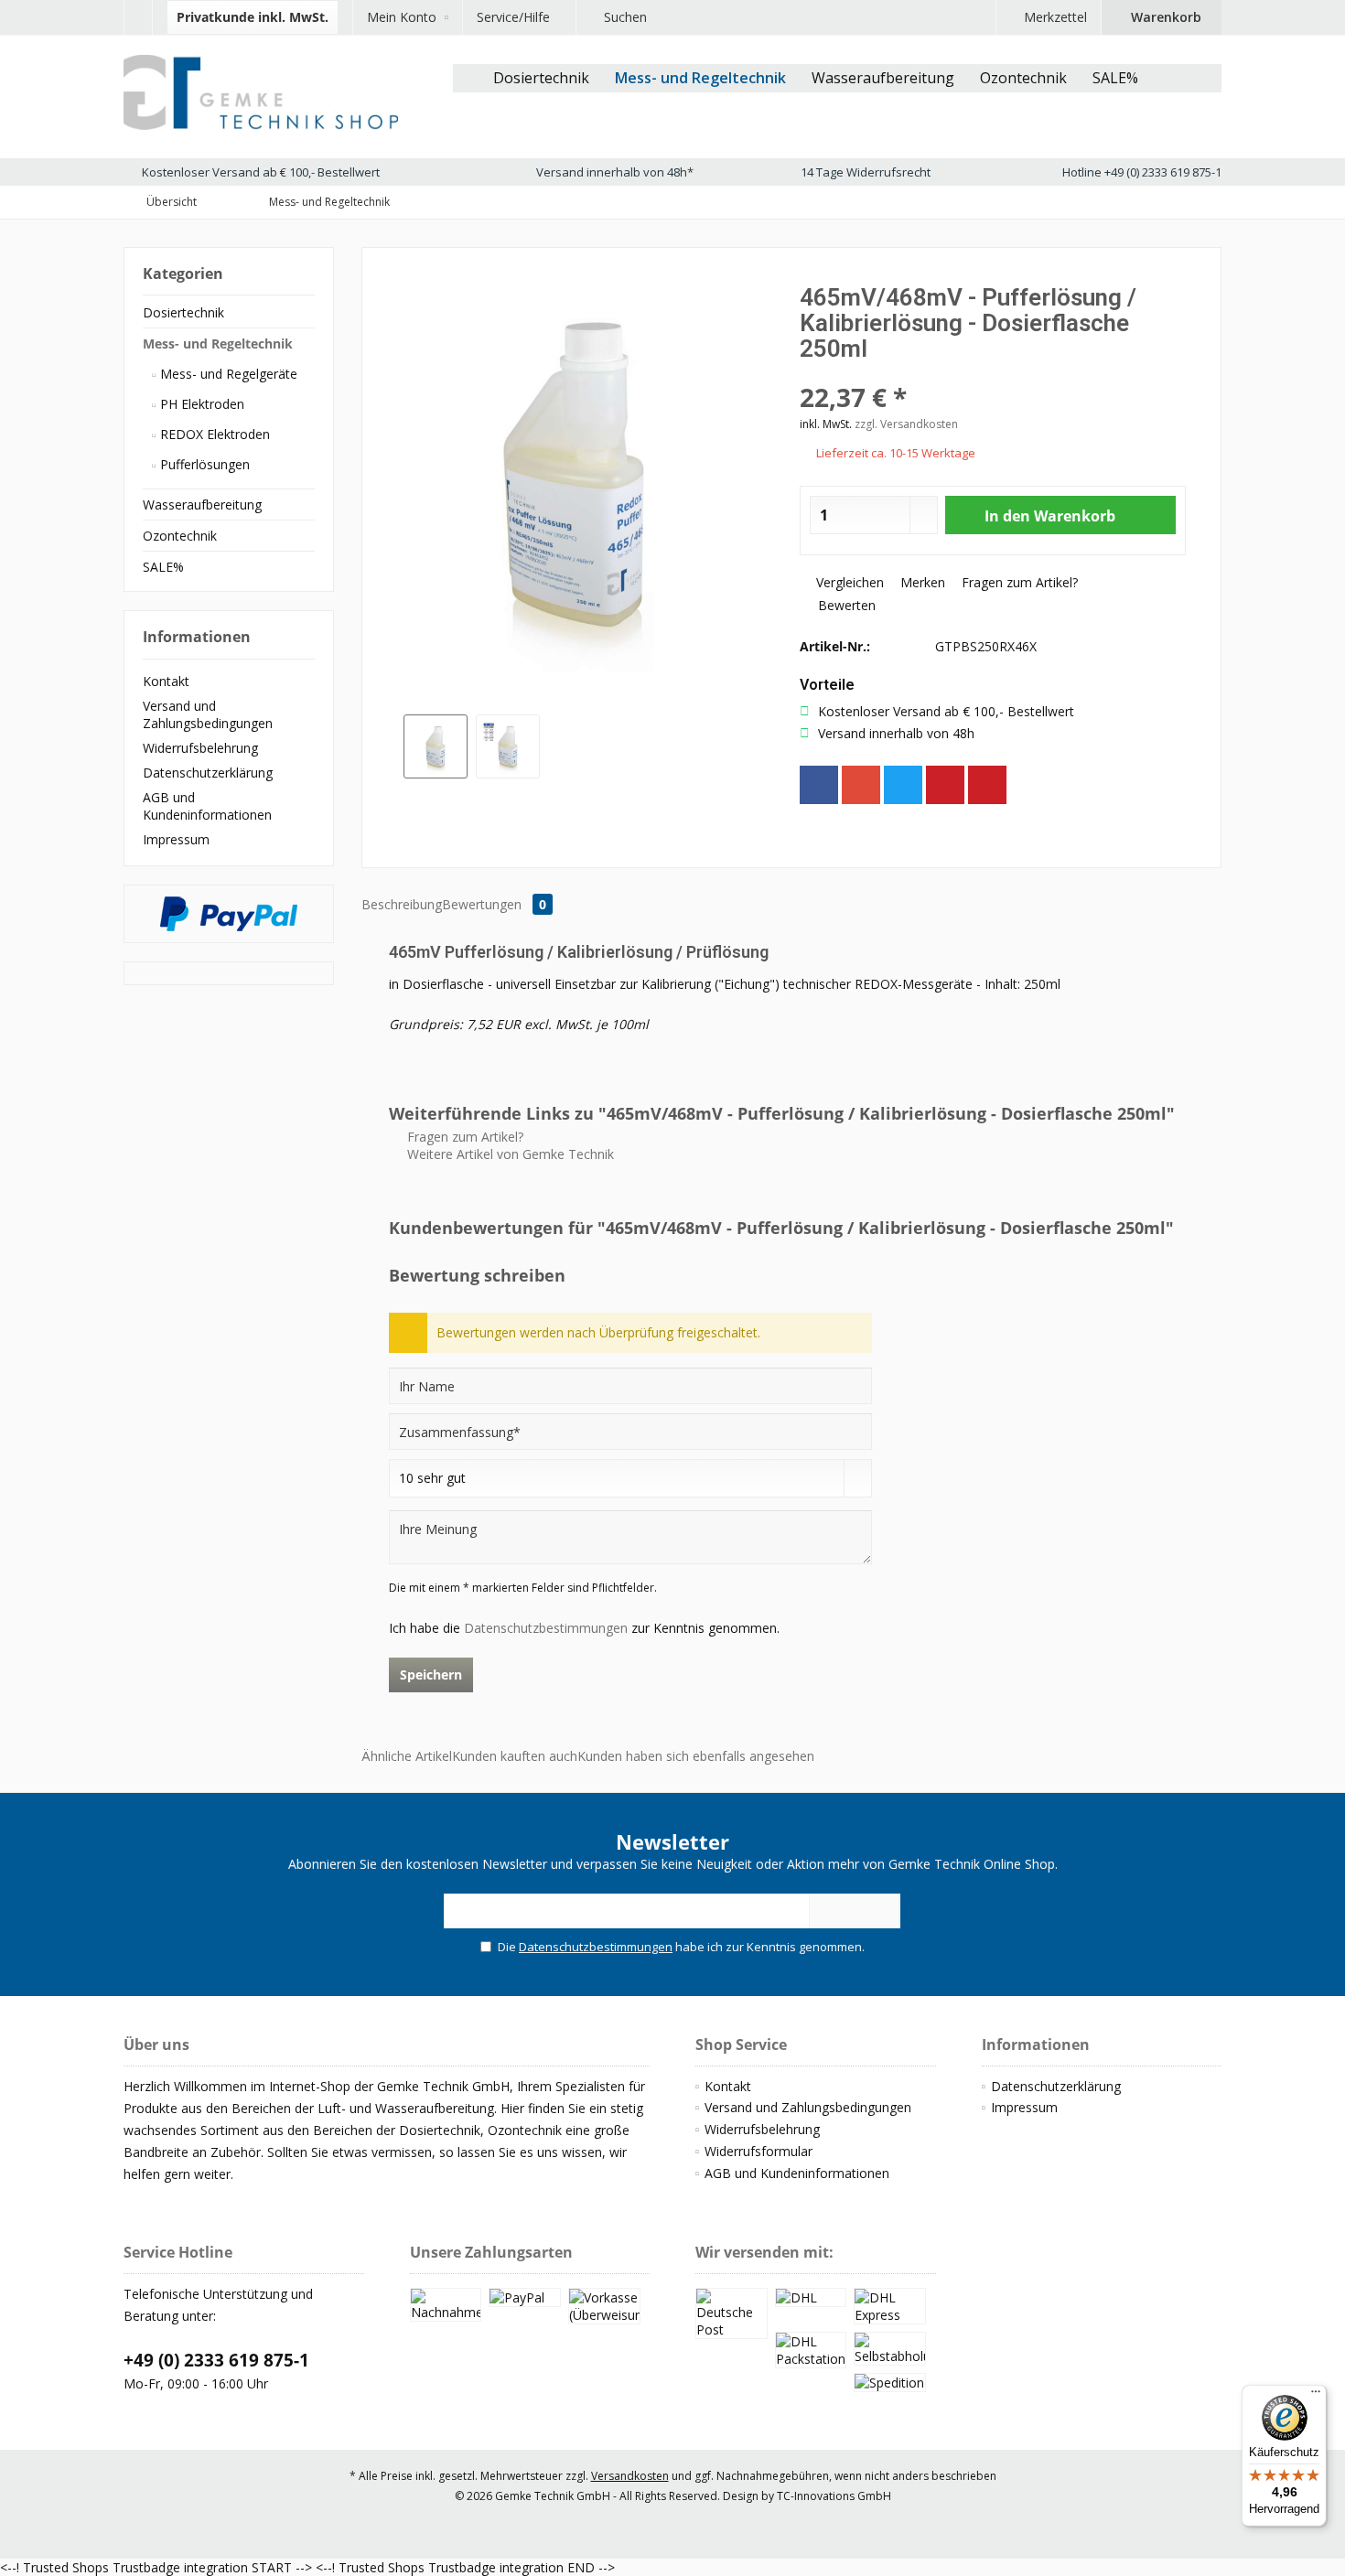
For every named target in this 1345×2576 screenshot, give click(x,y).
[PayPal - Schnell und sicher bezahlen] (229, 914)
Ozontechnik (180, 536)
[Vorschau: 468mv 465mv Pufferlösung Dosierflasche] (436, 746)
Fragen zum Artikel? (1018, 582)
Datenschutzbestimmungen (546, 1628)
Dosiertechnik (183, 312)
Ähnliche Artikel (407, 1756)
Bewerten (845, 605)
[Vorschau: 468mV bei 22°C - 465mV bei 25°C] (508, 746)
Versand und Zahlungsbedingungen (208, 714)
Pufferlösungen (203, 464)
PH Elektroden (200, 404)
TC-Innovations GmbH (834, 2496)
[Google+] (861, 785)
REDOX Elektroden (213, 434)
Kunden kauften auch (515, 1756)
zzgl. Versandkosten (906, 424)
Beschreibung (402, 904)
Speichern (431, 1674)
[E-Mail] (987, 785)
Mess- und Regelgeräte (227, 374)
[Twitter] (903, 785)
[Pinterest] (945, 785)
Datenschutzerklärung (208, 773)
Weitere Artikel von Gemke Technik (509, 1154)
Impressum (176, 839)
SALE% (163, 567)
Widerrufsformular (759, 2151)
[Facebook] (819, 785)
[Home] (467, 78)
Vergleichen (848, 582)
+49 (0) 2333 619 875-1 (216, 2360)
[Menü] (1316, 2396)
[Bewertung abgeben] (993, 373)
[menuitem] (138, 17)
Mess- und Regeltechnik (218, 343)
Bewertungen (494, 904)
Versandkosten (630, 2476)
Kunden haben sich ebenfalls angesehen (696, 1756)
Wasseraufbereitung (202, 504)
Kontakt (166, 681)
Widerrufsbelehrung (200, 748)
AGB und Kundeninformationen (207, 806)
